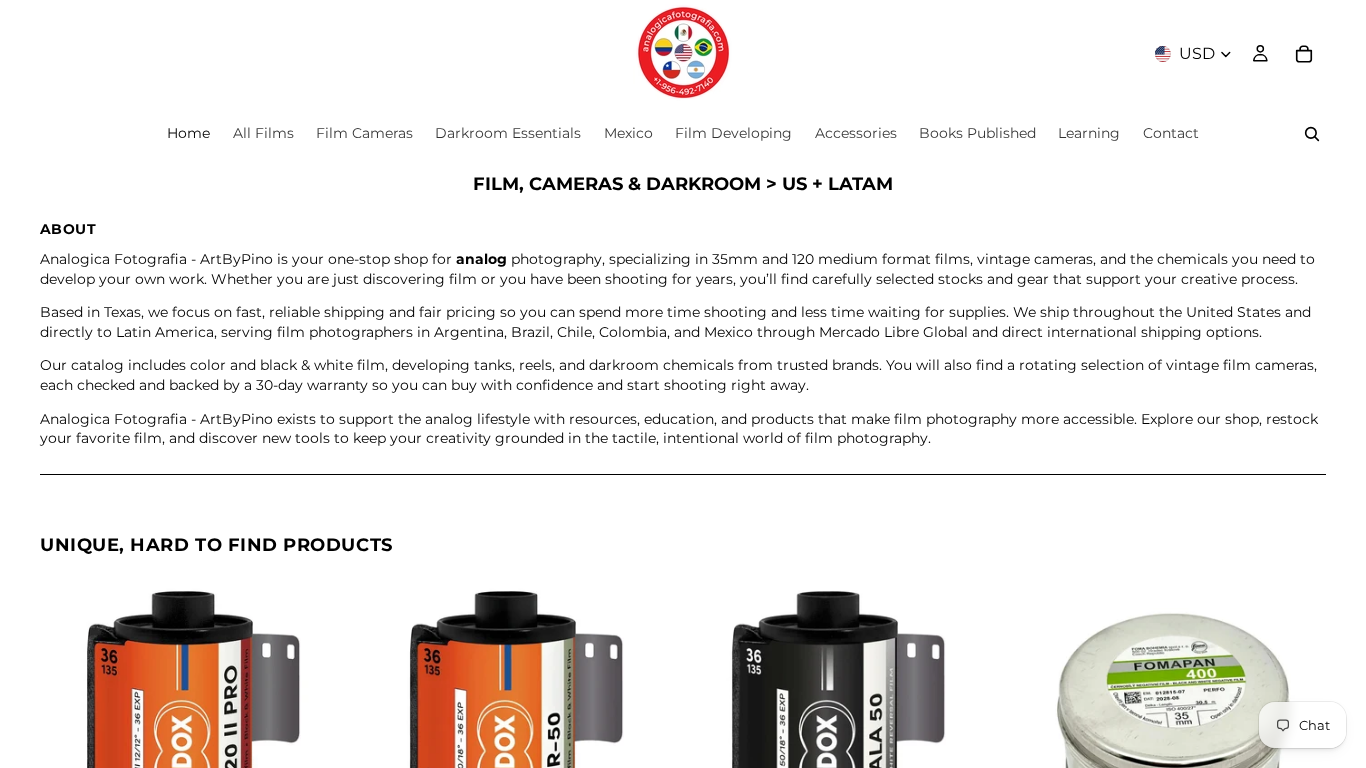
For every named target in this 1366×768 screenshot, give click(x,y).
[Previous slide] (70, 732)
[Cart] (1304, 54)
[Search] (1312, 134)
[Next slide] (329, 732)
